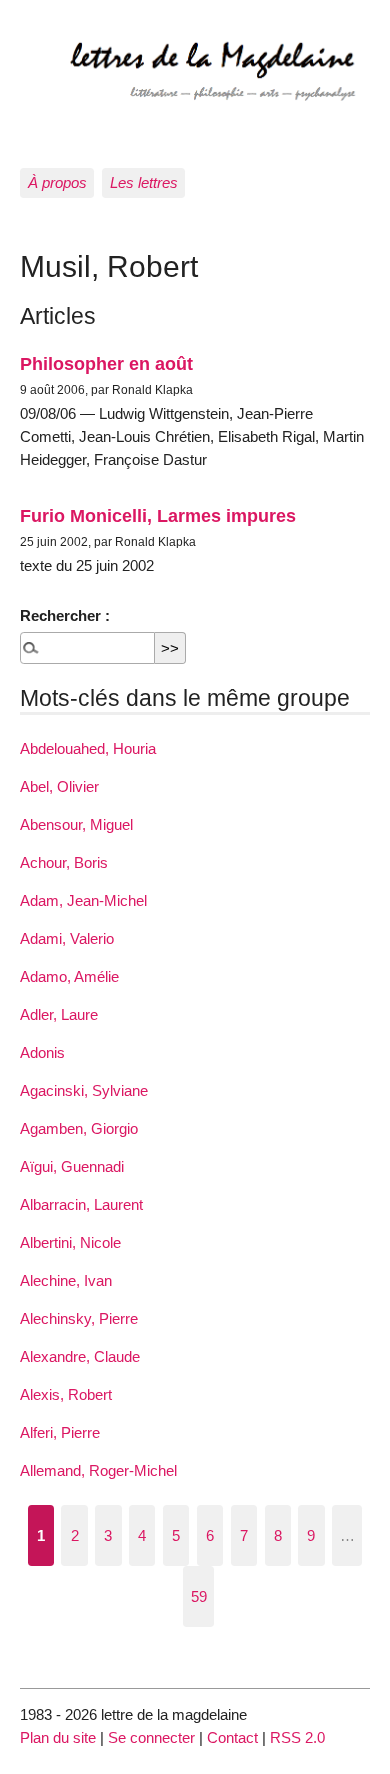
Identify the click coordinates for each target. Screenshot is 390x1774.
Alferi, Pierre (60, 1432)
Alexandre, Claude (80, 1356)
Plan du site (58, 1737)
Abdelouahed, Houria (88, 748)
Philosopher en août (106, 363)
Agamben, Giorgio (79, 1128)
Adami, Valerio (67, 938)
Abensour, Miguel (76, 824)
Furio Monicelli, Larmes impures (158, 515)
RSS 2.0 (297, 1737)
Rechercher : (65, 615)
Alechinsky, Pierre (79, 1318)
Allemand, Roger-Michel (98, 1470)
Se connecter (151, 1737)
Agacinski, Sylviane (84, 1090)
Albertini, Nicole (70, 1242)
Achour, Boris (64, 862)
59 (199, 1596)
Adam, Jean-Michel (83, 900)
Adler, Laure (59, 1014)
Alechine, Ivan (66, 1280)
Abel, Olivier (59, 786)
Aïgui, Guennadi (72, 1166)
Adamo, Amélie (69, 976)
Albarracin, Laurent (81, 1204)
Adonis (42, 1052)
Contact (232, 1737)
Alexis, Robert (66, 1394)
